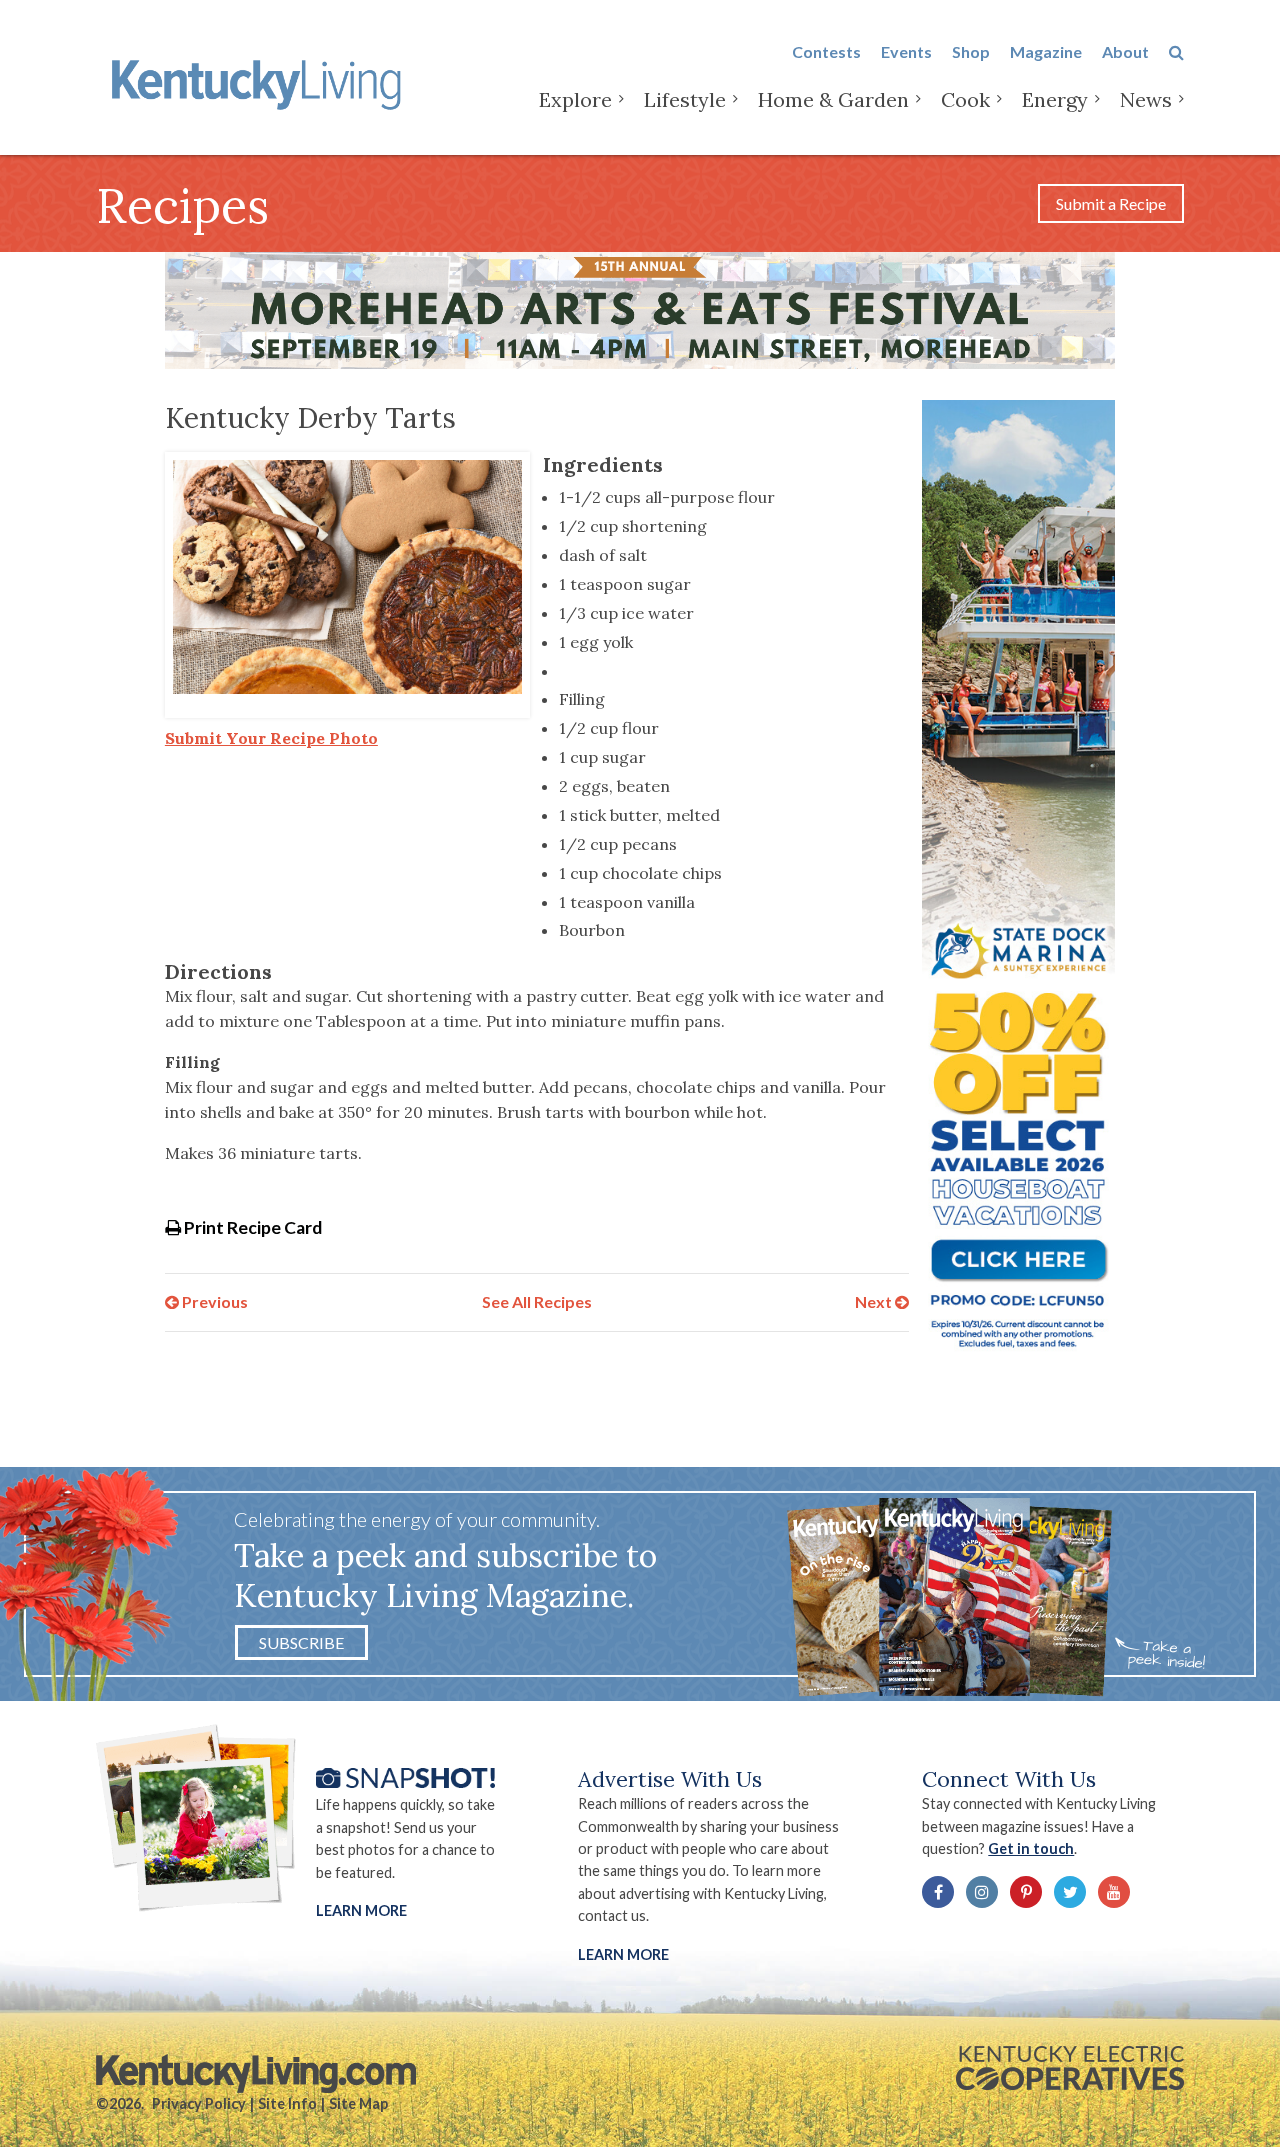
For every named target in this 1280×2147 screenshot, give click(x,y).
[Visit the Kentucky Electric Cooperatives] (1070, 2068)
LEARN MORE (623, 1954)
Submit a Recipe (1111, 203)
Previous (213, 1301)
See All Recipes (537, 1301)
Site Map (358, 2103)
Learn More (361, 1910)
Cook (965, 99)
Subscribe (301, 1642)
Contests (826, 51)
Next (875, 1301)
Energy (1055, 99)
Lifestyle (685, 99)
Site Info (287, 2103)
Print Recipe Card (251, 1227)
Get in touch (1031, 1848)
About (1125, 51)
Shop (971, 51)
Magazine (1046, 51)
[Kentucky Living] (260, 81)
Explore (575, 99)
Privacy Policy (199, 2103)
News (1146, 99)
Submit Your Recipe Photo (271, 738)
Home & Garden (833, 99)
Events (906, 51)
